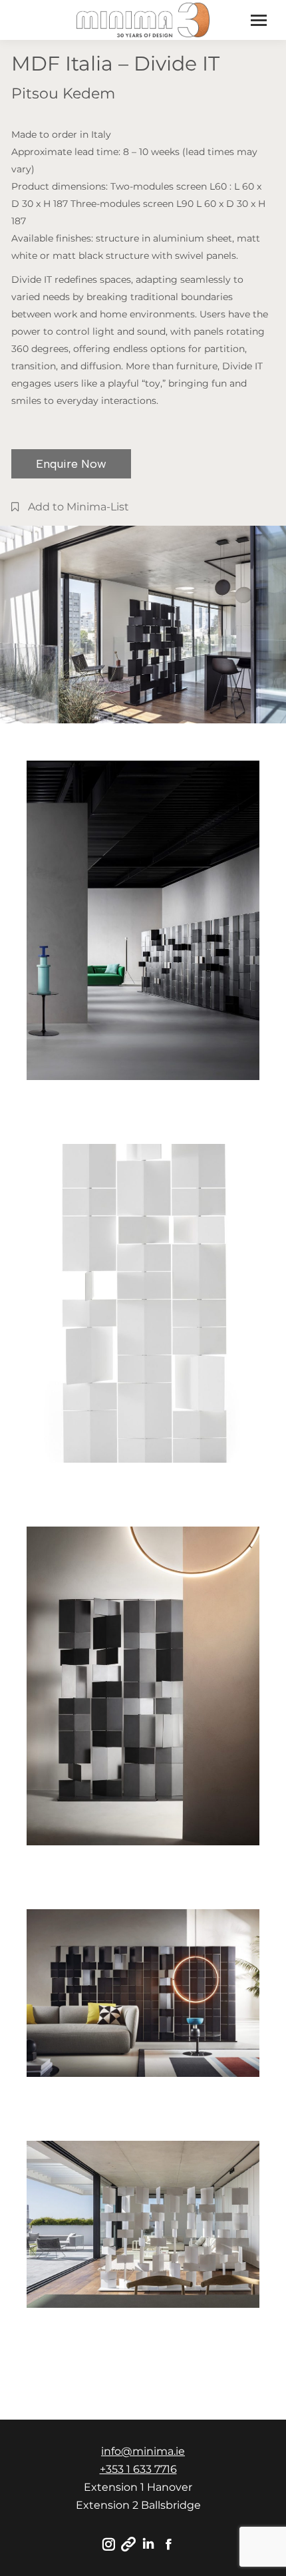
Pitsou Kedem (63, 93)
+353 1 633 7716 (138, 2469)
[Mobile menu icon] (259, 20)
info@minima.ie (143, 2451)
